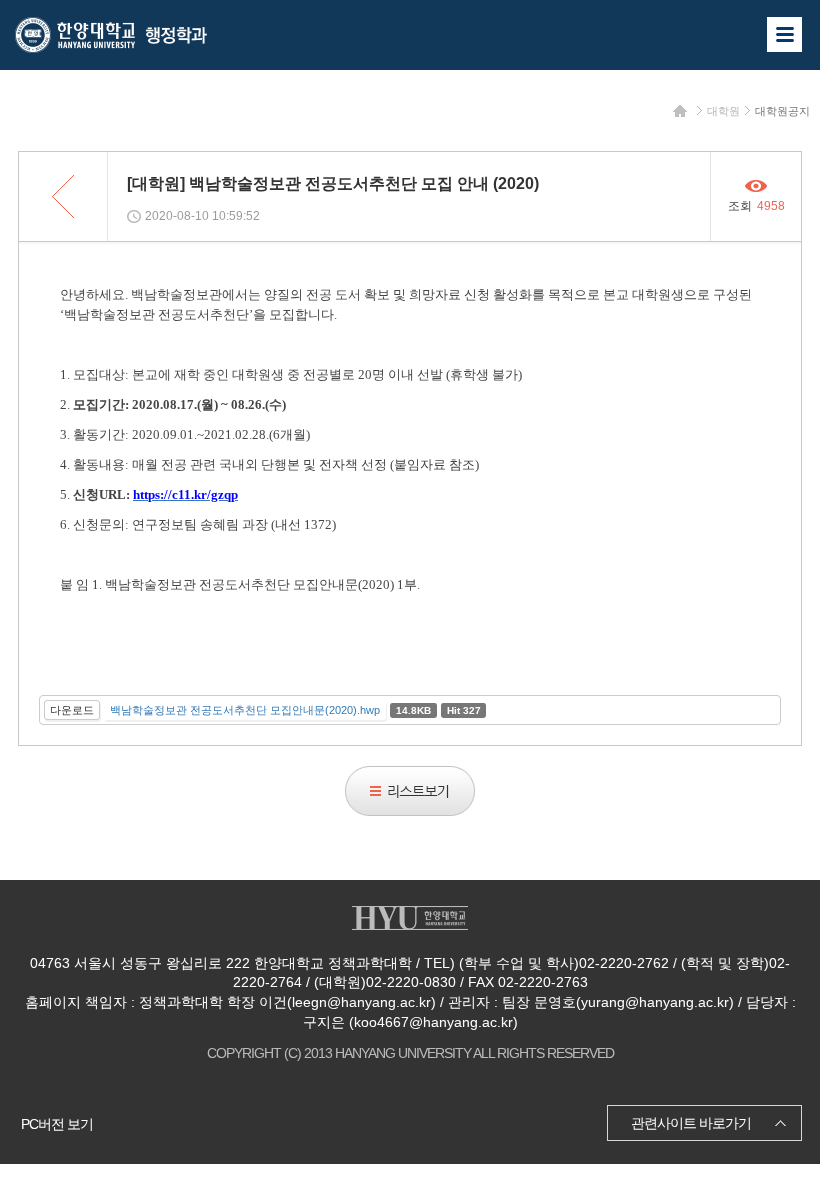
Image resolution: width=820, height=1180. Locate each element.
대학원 (723, 111)
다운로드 (72, 710)
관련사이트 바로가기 (691, 1123)
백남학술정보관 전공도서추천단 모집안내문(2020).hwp (245, 710)
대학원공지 (782, 111)
